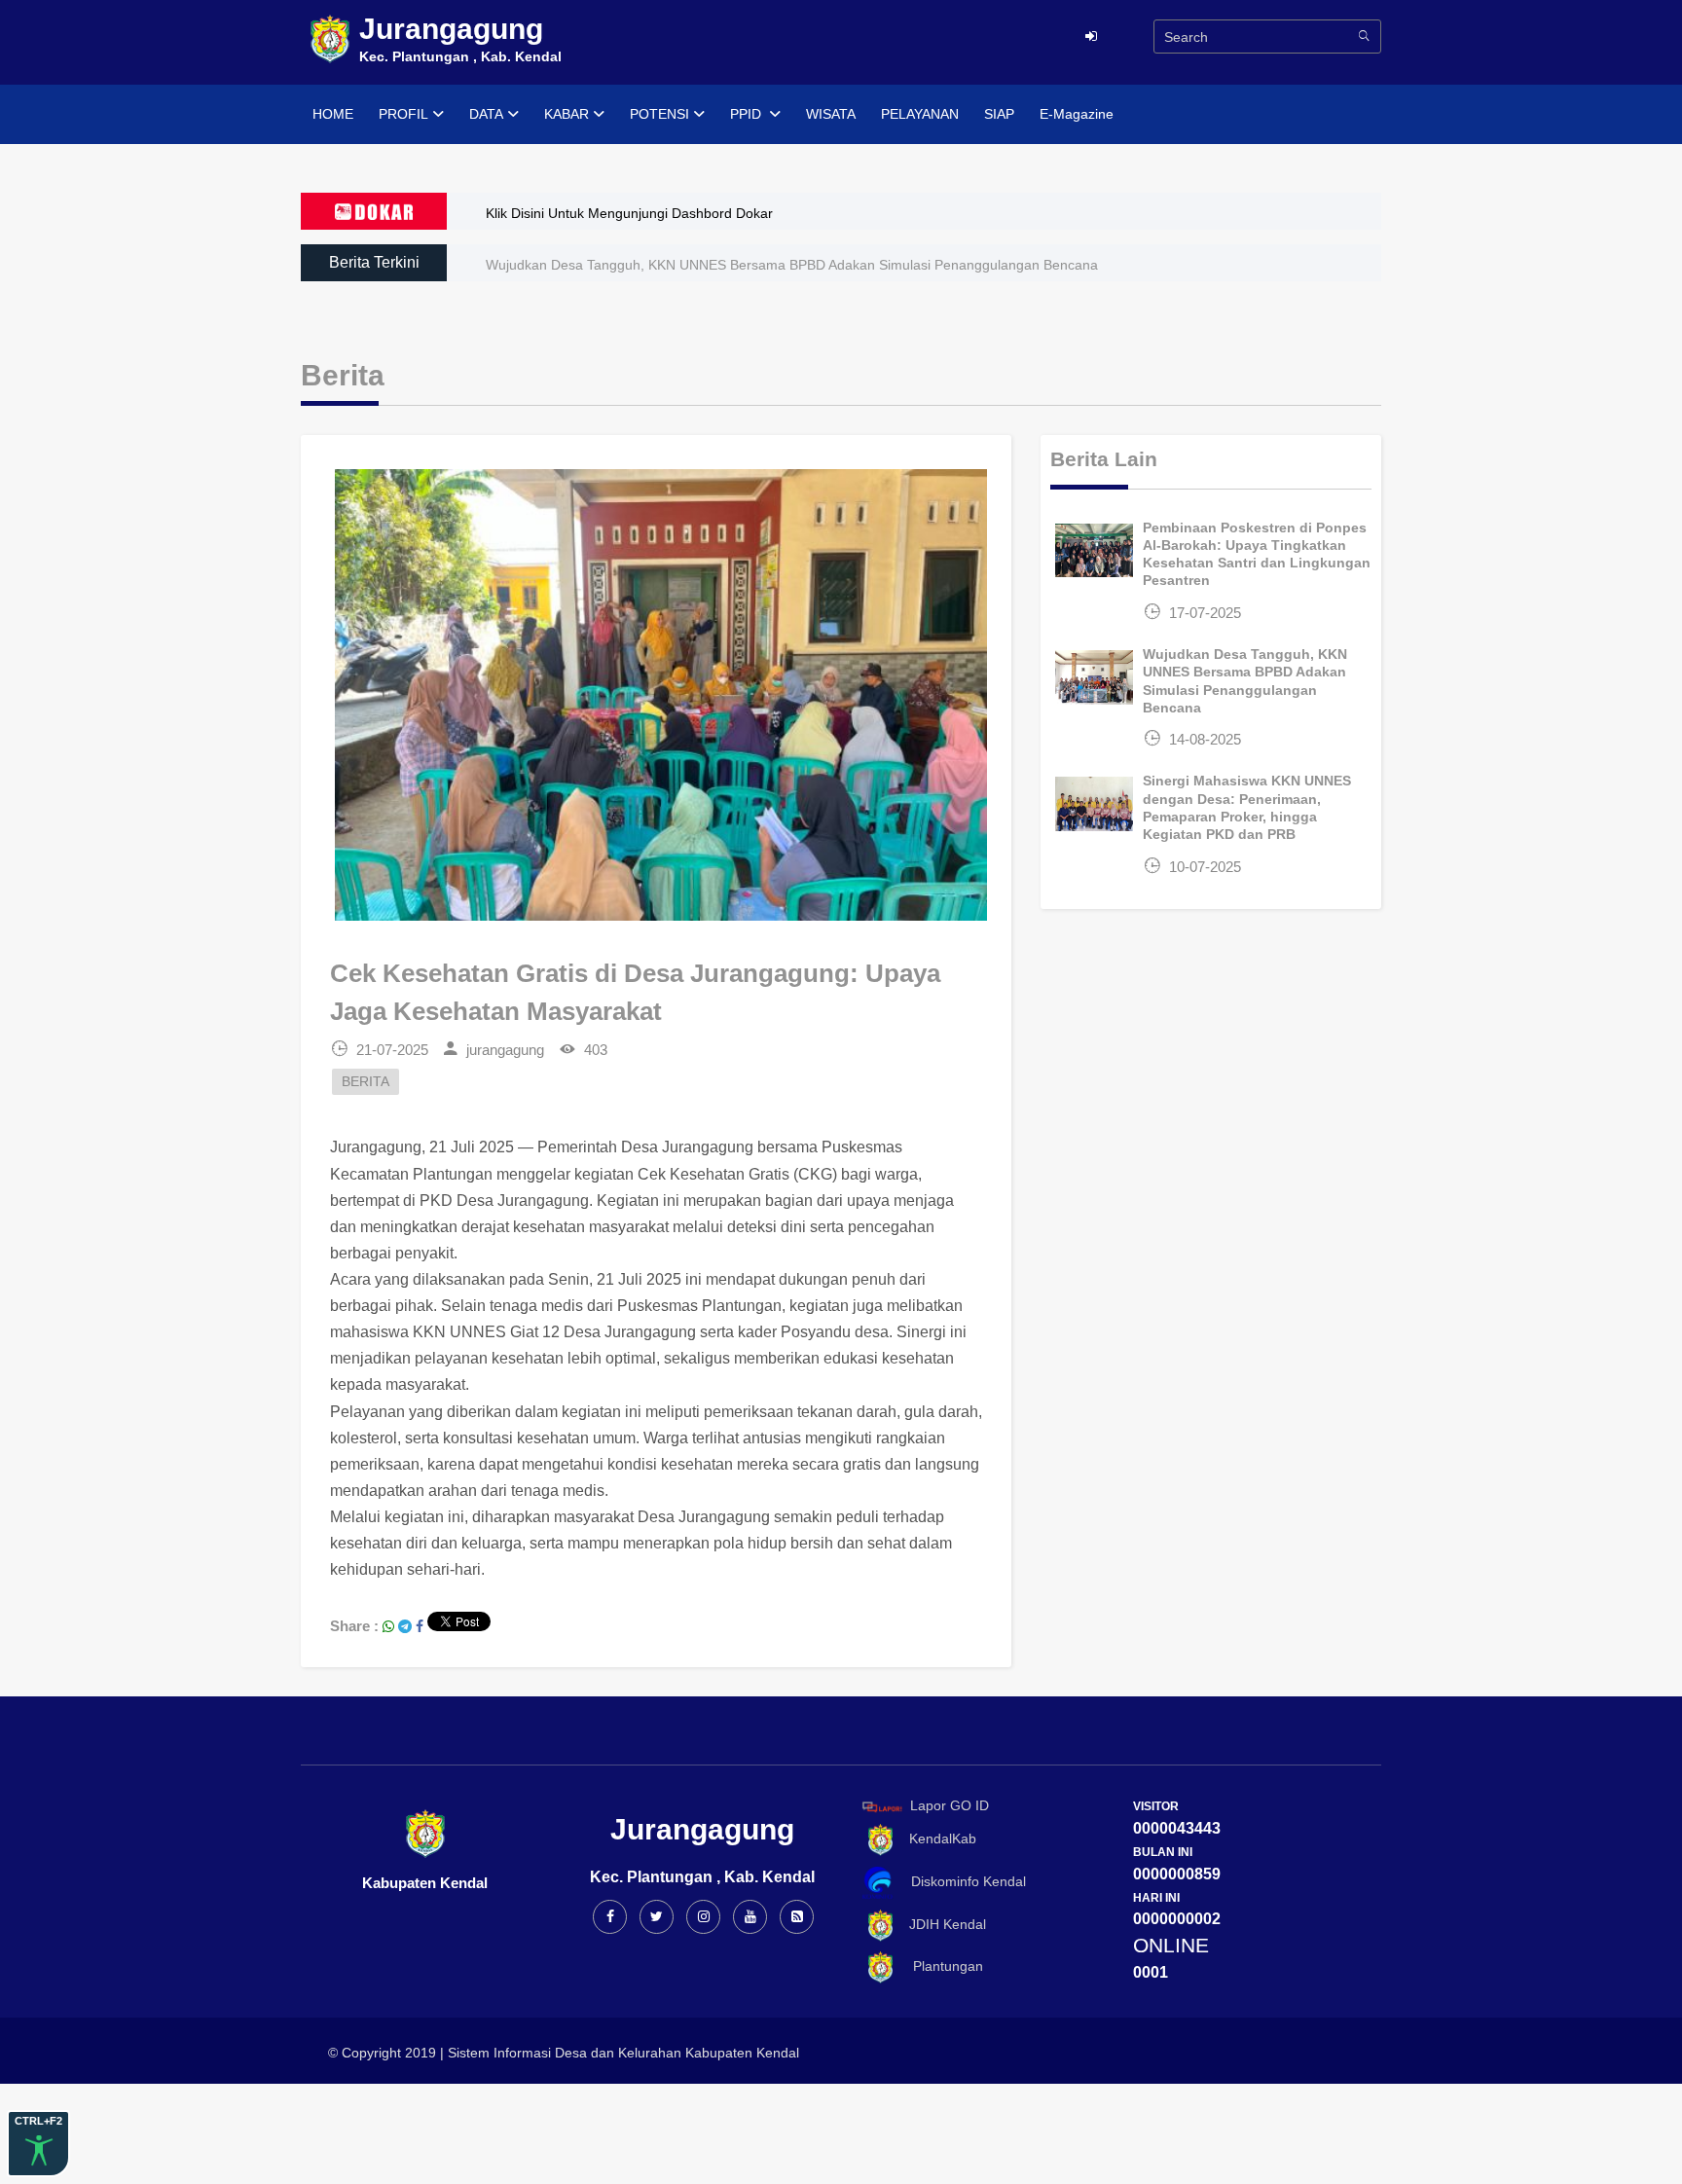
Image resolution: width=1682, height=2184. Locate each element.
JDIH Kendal (942, 1924)
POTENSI (659, 114)
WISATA (831, 114)
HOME (333, 114)
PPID (748, 114)
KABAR (567, 114)
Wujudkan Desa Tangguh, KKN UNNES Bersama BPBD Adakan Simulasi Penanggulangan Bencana (792, 265)
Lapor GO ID (950, 1805)
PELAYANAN (920, 114)
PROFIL (403, 114)
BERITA (366, 1082)
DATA (486, 114)
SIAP (999, 114)
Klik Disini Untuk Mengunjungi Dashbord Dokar (629, 213)
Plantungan (940, 1966)
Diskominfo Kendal (963, 1881)
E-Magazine (1077, 114)
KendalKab (937, 1839)
